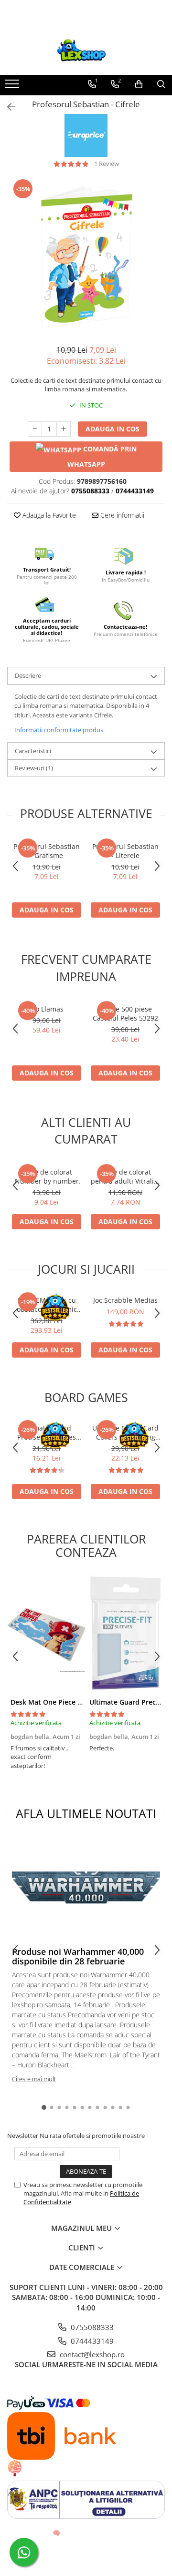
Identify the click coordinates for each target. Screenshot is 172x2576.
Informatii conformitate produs (59, 730)
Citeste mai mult (34, 2079)
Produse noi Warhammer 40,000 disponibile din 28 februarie (78, 1956)
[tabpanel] (86, 256)
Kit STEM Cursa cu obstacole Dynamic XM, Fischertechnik (47, 1305)
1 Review (107, 164)
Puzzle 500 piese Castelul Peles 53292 (125, 1013)
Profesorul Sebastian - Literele (125, 851)
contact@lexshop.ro (91, 2354)
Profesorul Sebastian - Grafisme (47, 851)
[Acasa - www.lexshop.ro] (86, 51)
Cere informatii (121, 515)
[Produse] (13, 87)
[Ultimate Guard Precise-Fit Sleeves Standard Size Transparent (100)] (125, 1633)
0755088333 (91, 2327)
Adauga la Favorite (48, 515)
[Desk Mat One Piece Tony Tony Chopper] (47, 1633)
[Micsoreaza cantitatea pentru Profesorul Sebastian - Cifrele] (35, 429)
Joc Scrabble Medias (125, 1300)
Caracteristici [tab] (33, 751)
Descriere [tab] (28, 675)
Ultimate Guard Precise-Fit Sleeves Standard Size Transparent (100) (47, 1432)
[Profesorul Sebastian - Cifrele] (86, 256)
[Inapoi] (7, 107)
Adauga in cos (113, 429)
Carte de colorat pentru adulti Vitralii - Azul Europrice (125, 1176)
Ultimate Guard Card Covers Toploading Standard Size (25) (125, 1432)
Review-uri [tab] (34, 768)
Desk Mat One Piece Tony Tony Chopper (76, 1702)
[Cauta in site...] (161, 84)
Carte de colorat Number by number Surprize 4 (47, 1176)
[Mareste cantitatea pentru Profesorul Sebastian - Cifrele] (64, 429)
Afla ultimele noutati (86, 1813)
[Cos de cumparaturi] (139, 84)
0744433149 (91, 2341)
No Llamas (47, 1009)
